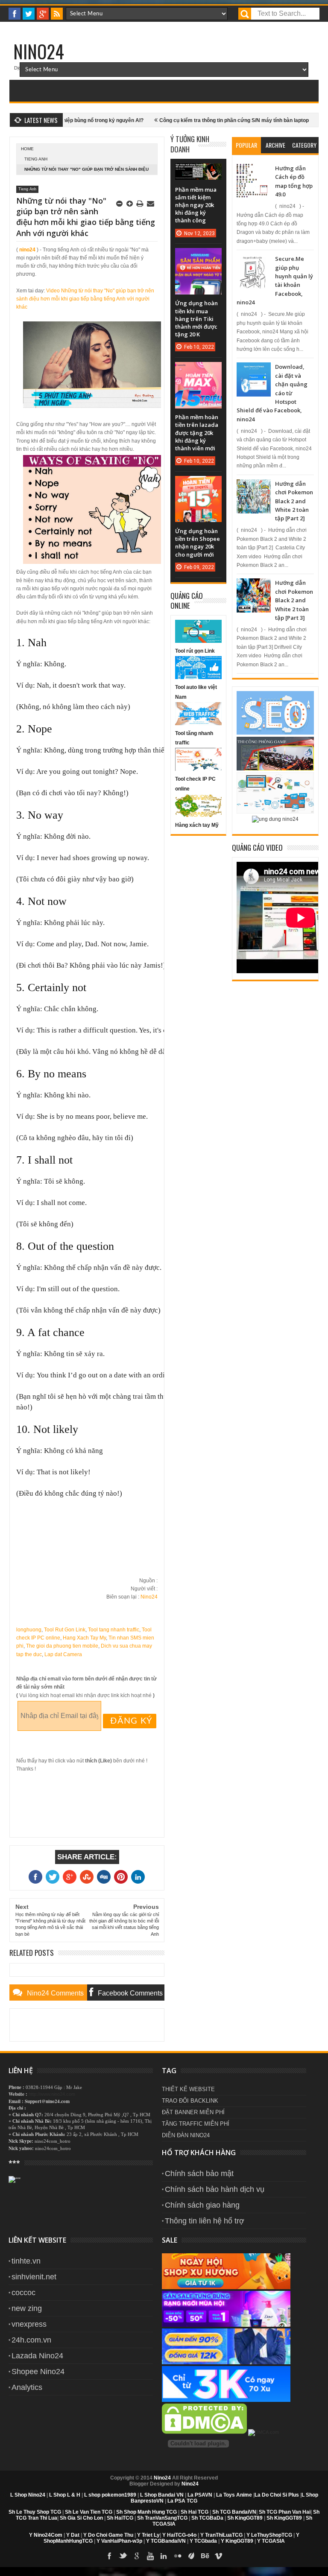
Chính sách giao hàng (202, 2205)
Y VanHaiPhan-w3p (119, 2541)
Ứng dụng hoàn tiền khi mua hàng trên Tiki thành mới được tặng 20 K (196, 319)
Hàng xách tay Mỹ (197, 825)
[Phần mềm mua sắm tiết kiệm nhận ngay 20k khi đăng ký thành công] (198, 172)
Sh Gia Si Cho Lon (81, 2518)
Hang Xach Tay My (84, 1638)
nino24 (27, 250)
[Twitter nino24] (29, 14)
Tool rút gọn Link (195, 651)
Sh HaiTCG (120, 2518)
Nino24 (39, 51)
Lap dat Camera (63, 1654)
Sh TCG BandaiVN (234, 2512)
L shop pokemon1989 (110, 2495)
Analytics (27, 2387)
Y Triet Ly (148, 2535)
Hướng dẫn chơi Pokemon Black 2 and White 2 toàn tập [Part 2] (294, 501)
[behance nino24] (205, 2556)
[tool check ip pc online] (198, 769)
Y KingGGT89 (237, 2541)
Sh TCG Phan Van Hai (285, 2512)
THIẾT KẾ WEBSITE (188, 2089)
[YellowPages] (264, 2432)
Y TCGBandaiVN (166, 2541)
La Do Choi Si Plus (277, 2495)
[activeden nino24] (191, 2556)
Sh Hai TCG (195, 2512)
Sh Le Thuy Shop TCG (35, 2512)
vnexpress (29, 2324)
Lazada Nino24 (37, 2356)
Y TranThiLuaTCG (221, 2535)
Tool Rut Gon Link (65, 1630)
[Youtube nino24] (150, 2556)
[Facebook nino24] (15, 14)
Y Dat (73, 2535)
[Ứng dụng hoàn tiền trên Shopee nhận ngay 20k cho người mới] (198, 484)
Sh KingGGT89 (245, 2518)
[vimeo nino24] (219, 2556)
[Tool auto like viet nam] (198, 677)
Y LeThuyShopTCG (269, 2535)
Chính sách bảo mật (199, 2173)
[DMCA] (205, 2432)
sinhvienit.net (34, 2277)
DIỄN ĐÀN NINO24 (186, 2135)
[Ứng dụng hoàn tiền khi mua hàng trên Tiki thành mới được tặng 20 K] (198, 257)
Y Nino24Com (46, 2535)
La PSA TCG (182, 2501)
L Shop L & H (65, 2495)
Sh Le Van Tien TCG (89, 2512)
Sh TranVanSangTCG (162, 2518)
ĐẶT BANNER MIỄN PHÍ (193, 2112)
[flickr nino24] (178, 2556)
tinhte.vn (26, 2261)
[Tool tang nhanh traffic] (198, 723)
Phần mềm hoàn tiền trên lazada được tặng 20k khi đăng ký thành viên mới (197, 433)
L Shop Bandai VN (162, 2495)
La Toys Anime (234, 2495)
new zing (27, 2308)
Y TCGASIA (271, 2541)
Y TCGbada (203, 2541)
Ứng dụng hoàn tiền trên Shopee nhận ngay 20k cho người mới (198, 543)
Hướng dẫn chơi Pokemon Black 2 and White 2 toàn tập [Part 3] (294, 600)
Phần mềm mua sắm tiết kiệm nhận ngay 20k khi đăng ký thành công (196, 205)
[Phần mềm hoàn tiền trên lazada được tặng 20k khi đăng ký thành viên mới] (198, 371)
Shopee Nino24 (38, 2372)
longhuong (29, 1630)
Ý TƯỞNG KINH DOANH (190, 144)
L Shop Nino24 (28, 2495)
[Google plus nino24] (43, 14)
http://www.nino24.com (52, 2094)
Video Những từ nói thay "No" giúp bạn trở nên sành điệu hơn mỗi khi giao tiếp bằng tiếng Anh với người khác (85, 299)
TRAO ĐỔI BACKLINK (190, 2101)
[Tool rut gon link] (198, 641)
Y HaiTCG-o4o (179, 2535)
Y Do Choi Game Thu (108, 2535)
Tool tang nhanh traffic (114, 1630)
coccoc (23, 2293)
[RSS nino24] (57, 14)
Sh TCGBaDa (207, 2518)
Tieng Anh (36, 159)
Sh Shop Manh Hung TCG (146, 2512)
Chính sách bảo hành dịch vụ (215, 2189)
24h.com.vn (31, 2340)
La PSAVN (200, 2495)
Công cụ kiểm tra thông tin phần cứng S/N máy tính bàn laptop (198, 120)
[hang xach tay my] (198, 815)
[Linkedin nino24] (164, 2556)
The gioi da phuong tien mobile (62, 1646)
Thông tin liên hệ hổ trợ (205, 2221)
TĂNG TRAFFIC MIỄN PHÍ (196, 2124)
